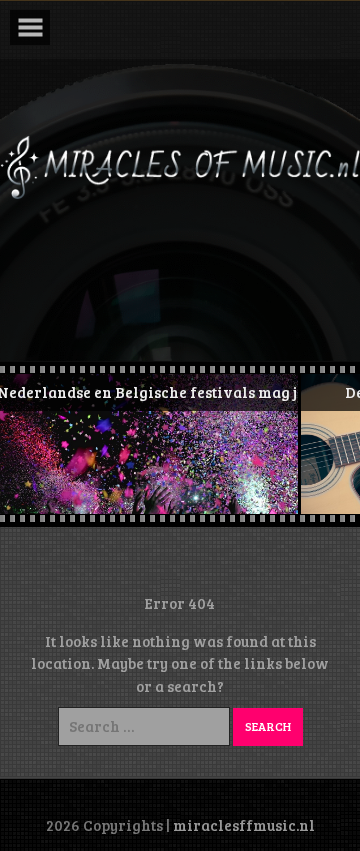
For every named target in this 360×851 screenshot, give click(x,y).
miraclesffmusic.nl (244, 825)
